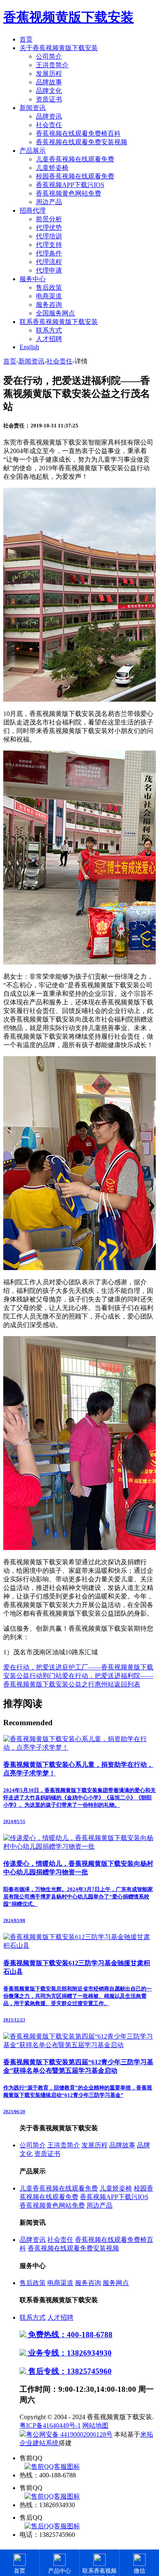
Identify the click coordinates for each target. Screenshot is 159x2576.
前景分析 (49, 219)
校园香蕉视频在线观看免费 (75, 176)
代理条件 (49, 253)
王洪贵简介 (52, 65)
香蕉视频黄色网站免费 (68, 193)
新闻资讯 (33, 108)
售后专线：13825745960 (69, 2371)
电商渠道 (49, 296)
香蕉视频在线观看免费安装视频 (82, 142)
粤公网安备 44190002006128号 (69, 2434)
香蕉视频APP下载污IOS (70, 185)
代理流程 (49, 262)
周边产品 (49, 202)
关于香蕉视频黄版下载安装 (59, 48)
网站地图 (95, 2425)
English (29, 347)
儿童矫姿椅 (52, 168)
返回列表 (127, 1684)
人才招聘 (49, 339)
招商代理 (33, 210)
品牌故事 (49, 82)
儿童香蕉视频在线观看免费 (75, 159)
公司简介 (49, 56)
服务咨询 (49, 305)
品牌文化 (49, 91)
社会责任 (49, 125)
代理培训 (49, 236)
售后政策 (49, 287)
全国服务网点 (55, 313)
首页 (26, 39)
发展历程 (49, 74)
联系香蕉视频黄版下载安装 (59, 322)
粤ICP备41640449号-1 (50, 2425)
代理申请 (49, 270)
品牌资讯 (49, 116)
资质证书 (49, 99)
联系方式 (49, 330)
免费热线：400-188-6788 (69, 2335)
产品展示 (33, 151)
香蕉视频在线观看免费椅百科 (78, 133)
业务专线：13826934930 (69, 2353)
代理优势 (49, 228)
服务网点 (116, 2283)
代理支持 (49, 245)
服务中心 (33, 279)
